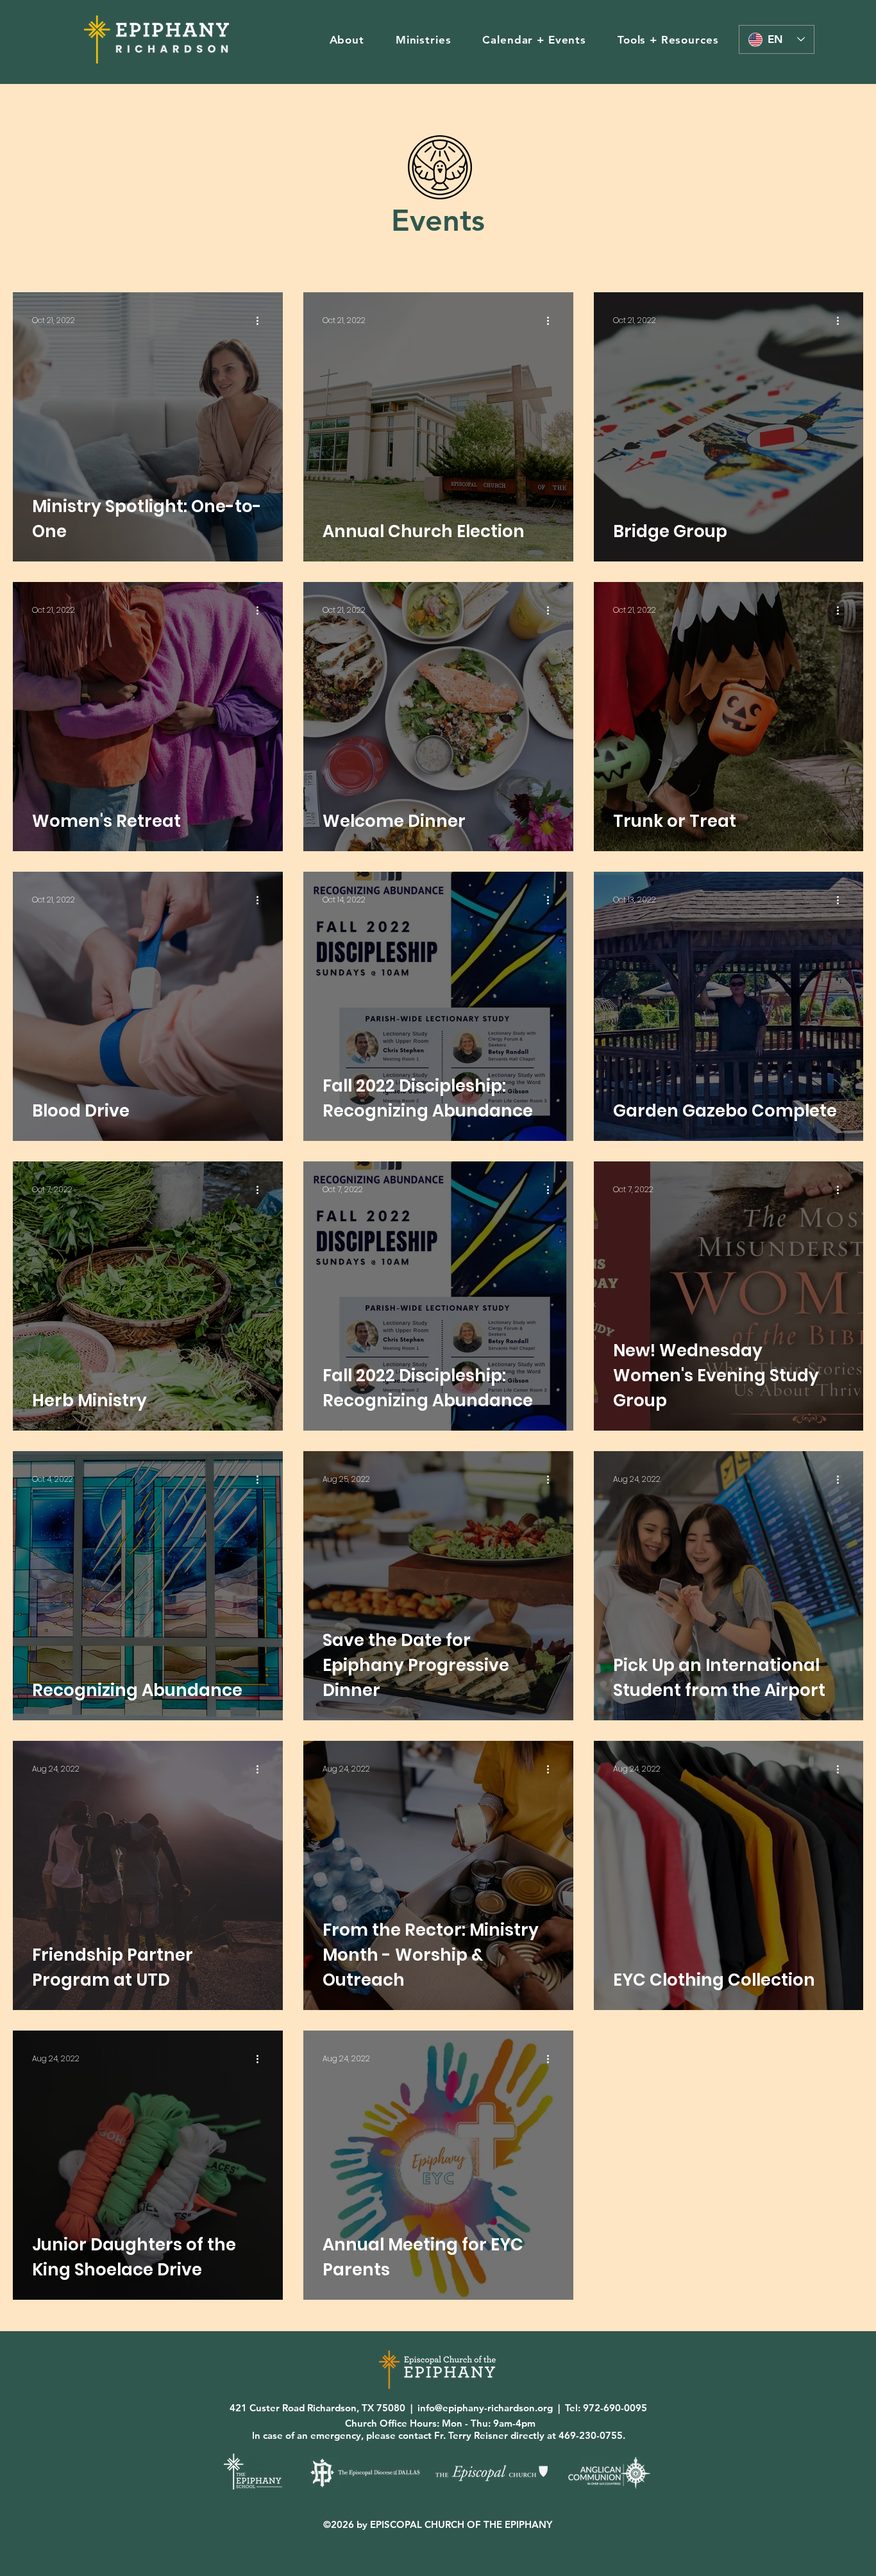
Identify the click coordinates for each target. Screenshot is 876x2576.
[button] (347, 40)
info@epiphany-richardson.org (485, 2408)
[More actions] (262, 320)
